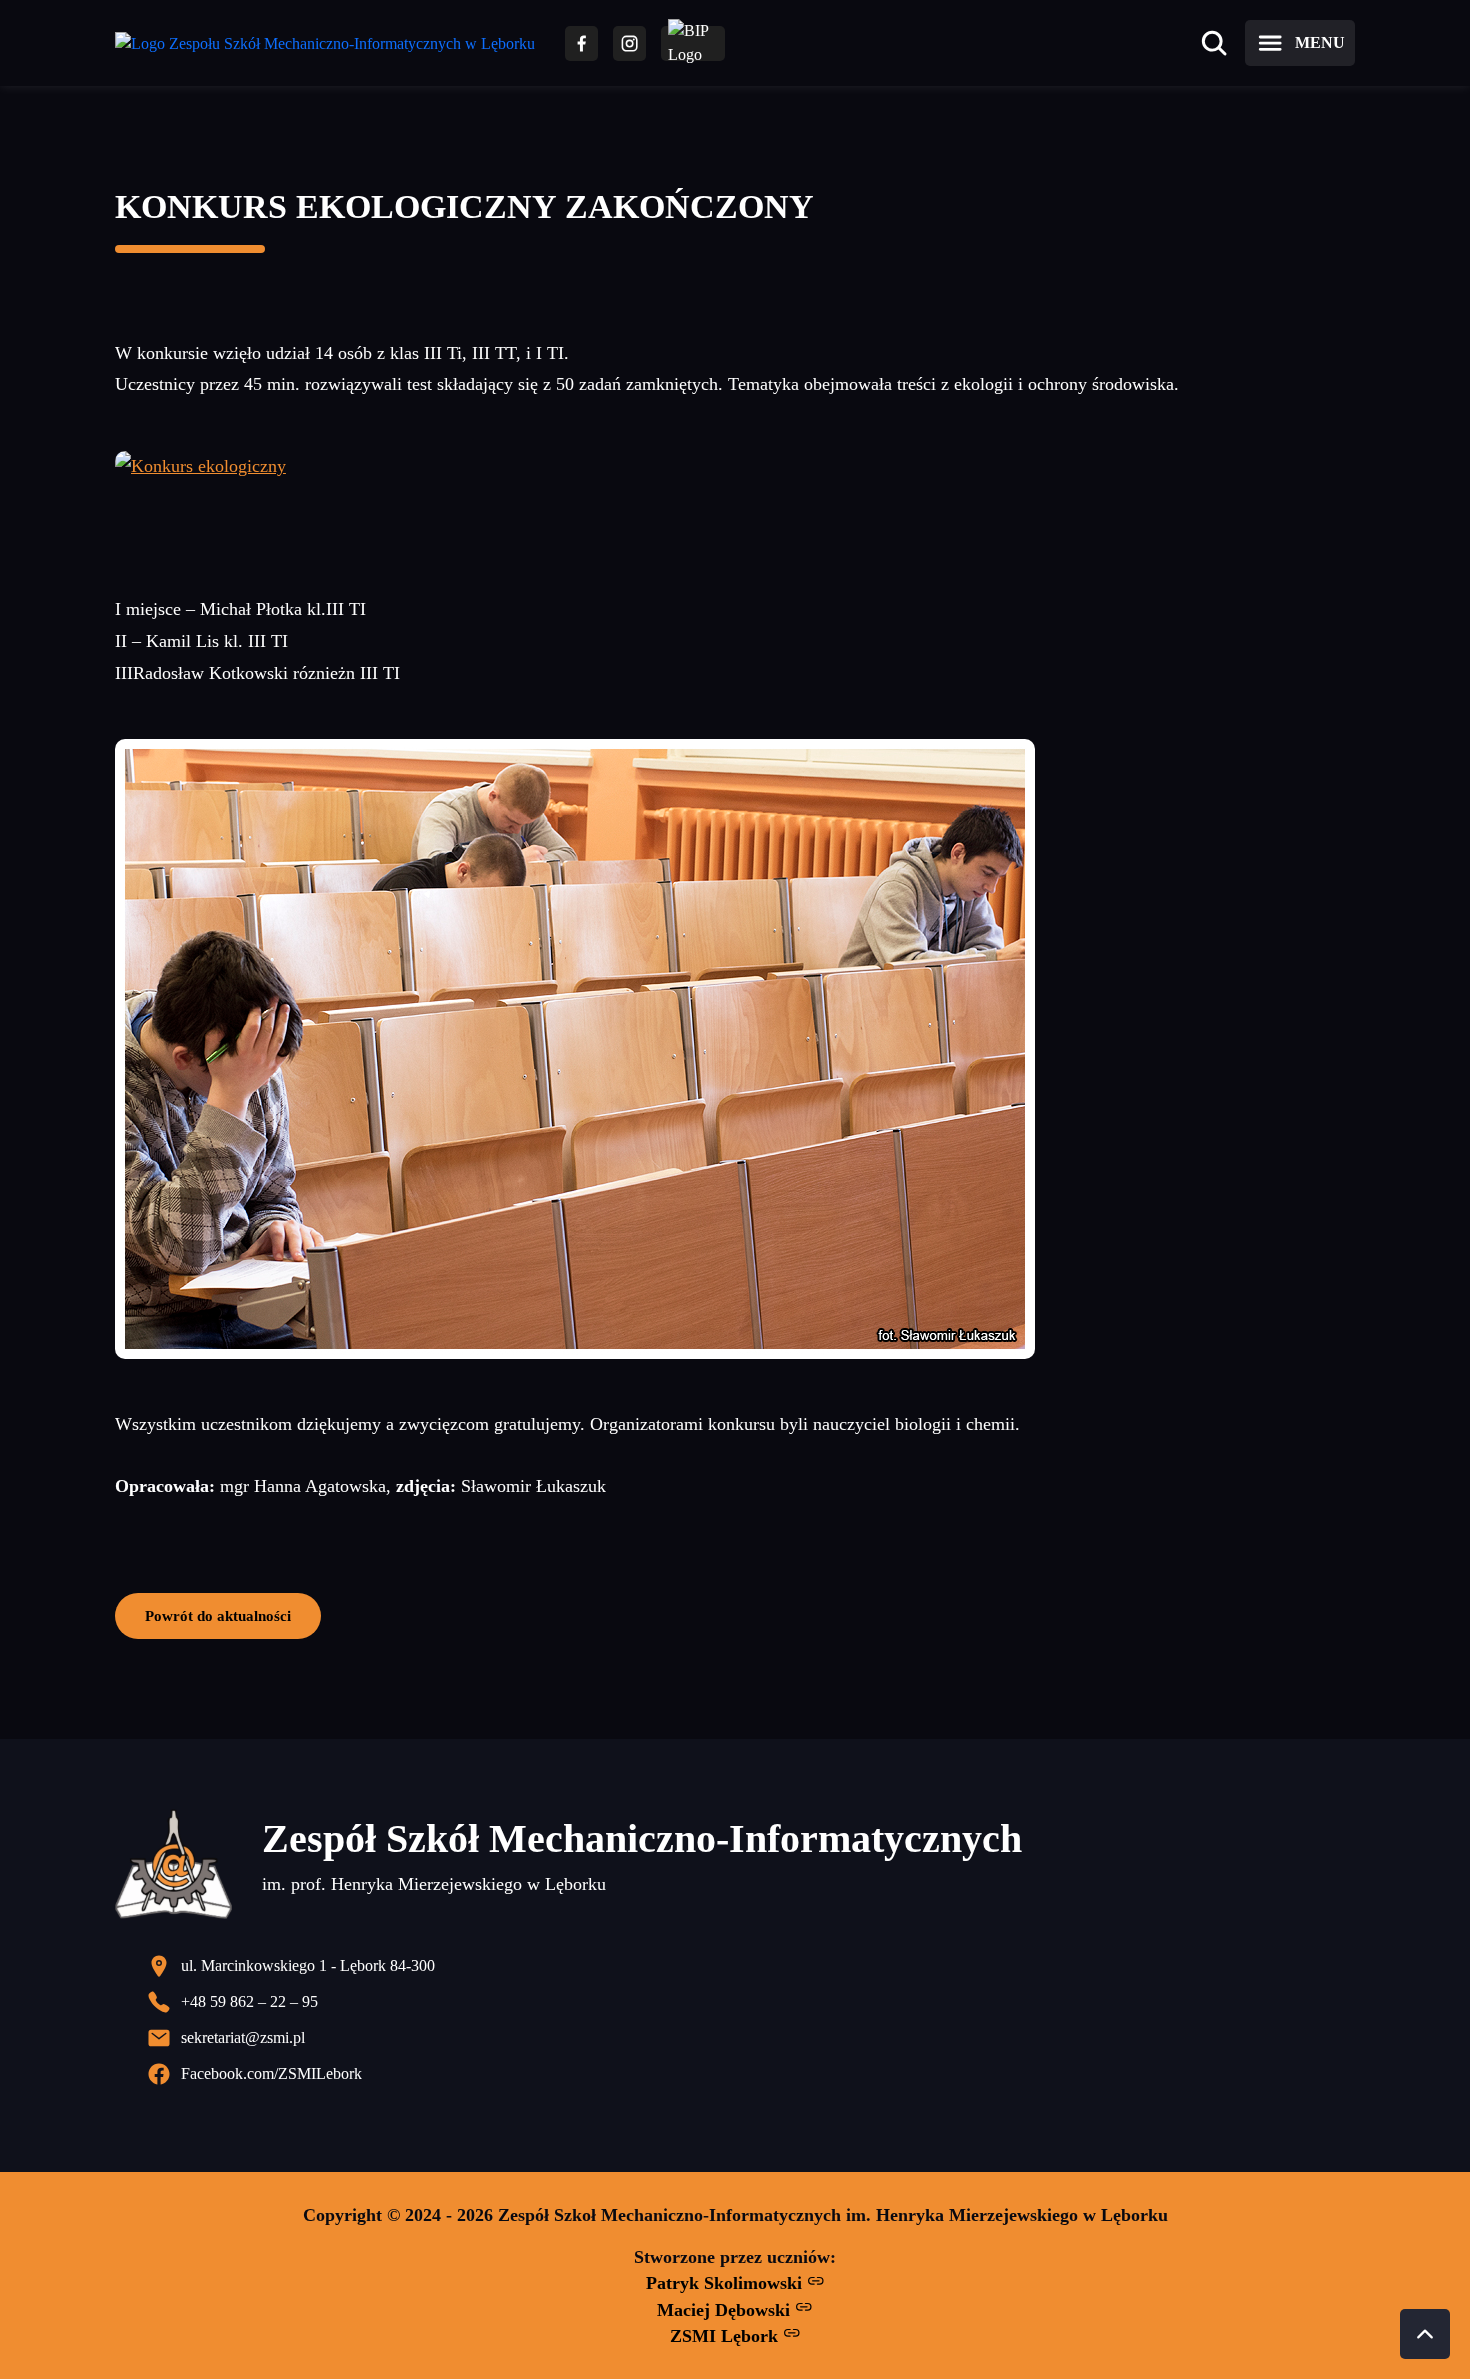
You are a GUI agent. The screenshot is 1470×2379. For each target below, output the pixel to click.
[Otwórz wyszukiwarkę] (1214, 43)
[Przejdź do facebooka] (581, 43)
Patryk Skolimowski (726, 2283)
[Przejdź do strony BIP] (693, 43)
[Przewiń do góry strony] (1425, 2334)
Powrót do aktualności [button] (218, 1615)
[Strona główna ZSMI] (325, 43)
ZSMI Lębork (726, 2336)
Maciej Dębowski (726, 2310)
